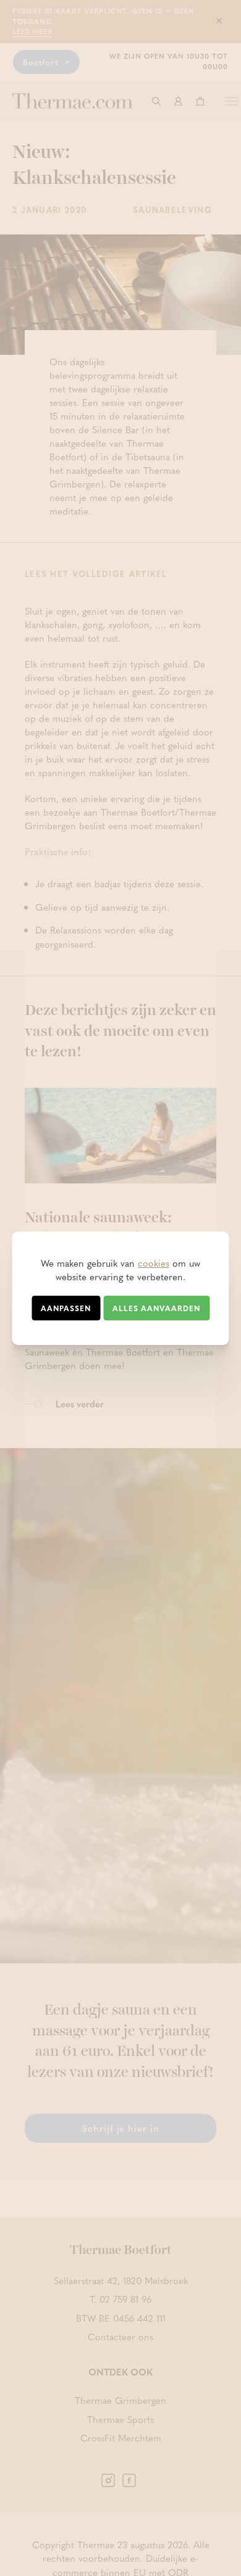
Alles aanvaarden (156, 1308)
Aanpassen (66, 1308)
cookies (154, 1263)
